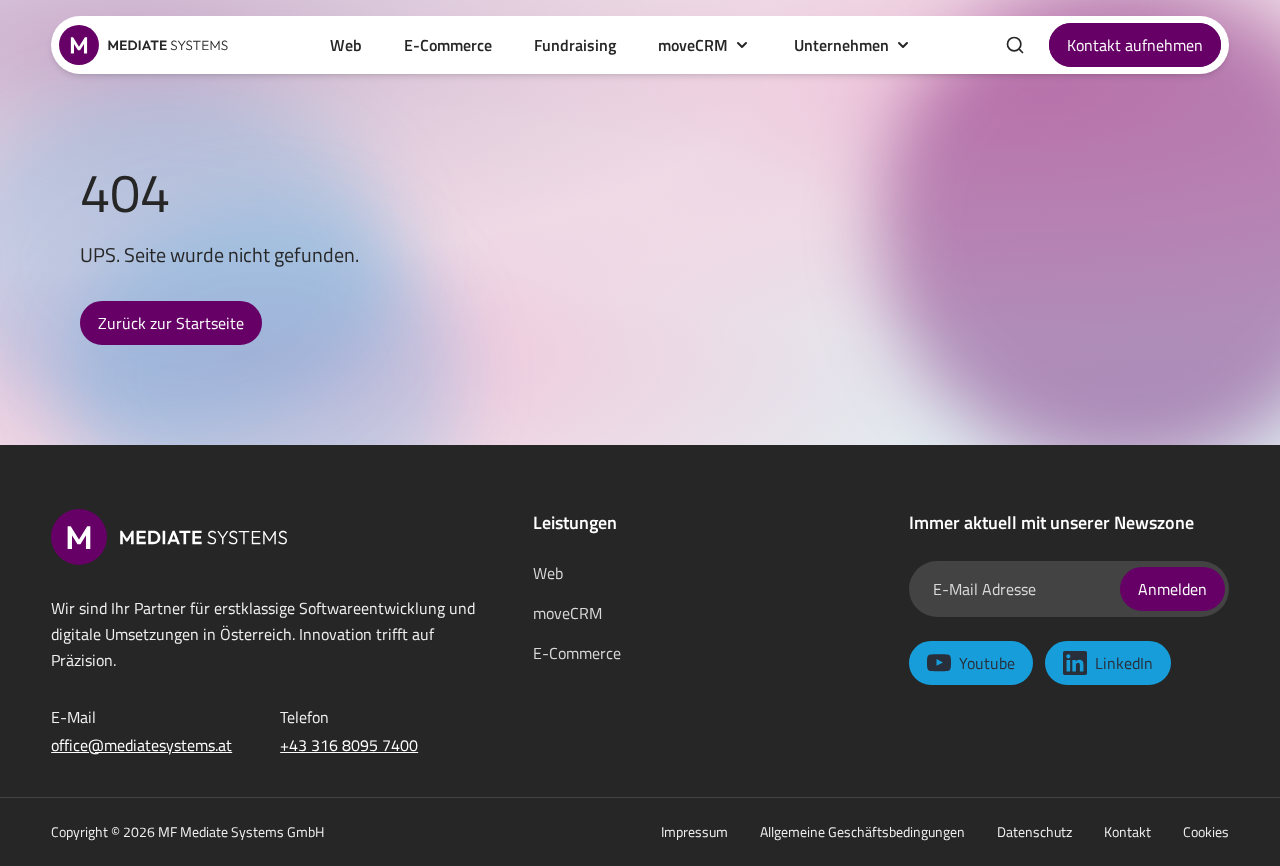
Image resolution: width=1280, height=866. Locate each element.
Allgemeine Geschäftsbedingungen (862, 832)
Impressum (694, 832)
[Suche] (1015, 45)
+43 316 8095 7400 (349, 745)
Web (548, 573)
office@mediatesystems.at (141, 745)
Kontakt (1127, 832)
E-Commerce (577, 653)
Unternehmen (841, 45)
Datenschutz (1034, 832)
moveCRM (693, 45)
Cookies (1206, 832)
